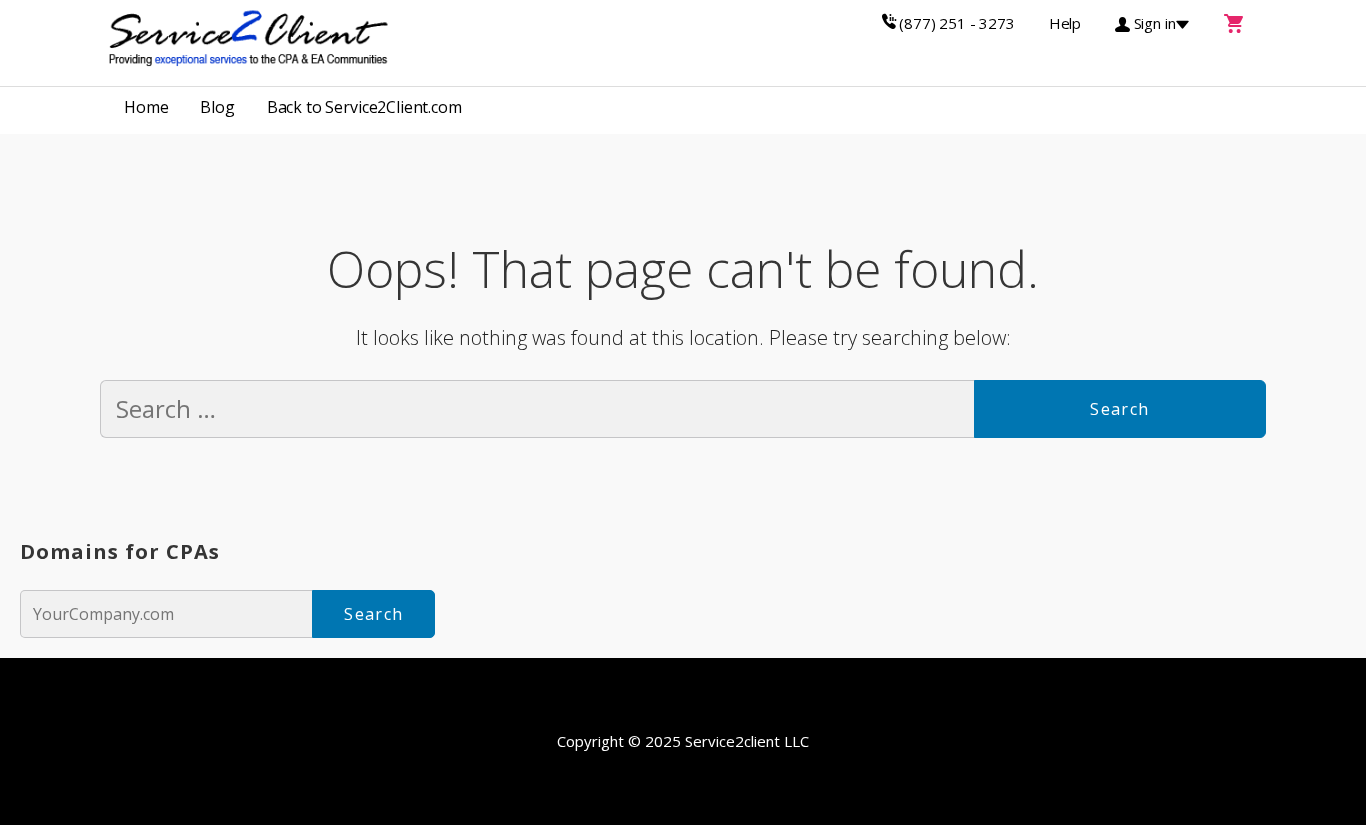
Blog (217, 107)
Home (146, 107)
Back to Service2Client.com (364, 107)
